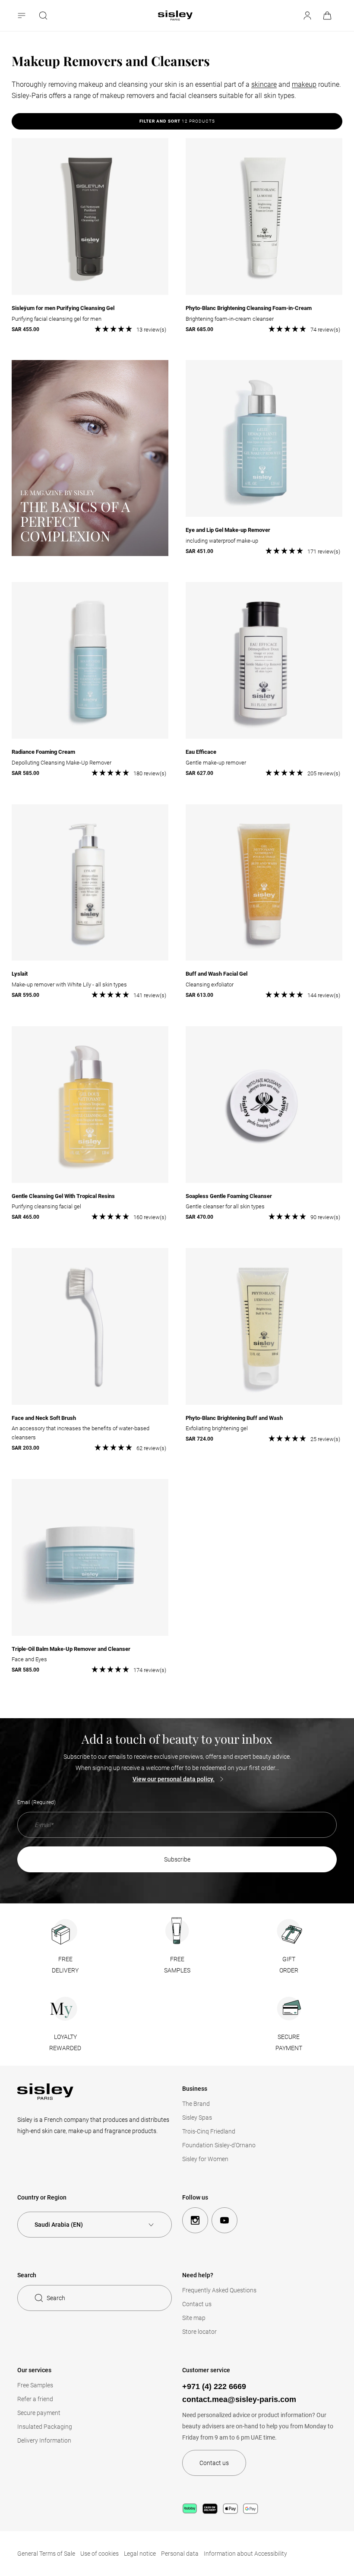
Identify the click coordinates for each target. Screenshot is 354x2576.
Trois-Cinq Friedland (209, 2131)
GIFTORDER (289, 1965)
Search (56, 2298)
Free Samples (35, 2385)
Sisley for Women (205, 2159)
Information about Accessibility (245, 2554)
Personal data (180, 2554)
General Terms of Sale (46, 2554)
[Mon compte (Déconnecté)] (307, 16)
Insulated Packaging (45, 2427)
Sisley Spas (197, 2118)
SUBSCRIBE (177, 1859)
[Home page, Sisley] (175, 16)
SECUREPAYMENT (289, 2042)
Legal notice (140, 2554)
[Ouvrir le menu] (22, 16)
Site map (194, 2318)
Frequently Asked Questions (219, 2290)
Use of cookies (100, 2554)
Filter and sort (177, 121)
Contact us (197, 2304)
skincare (264, 84)
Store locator (199, 2332)
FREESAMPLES (177, 1965)
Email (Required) (36, 1802)
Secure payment (39, 2413)
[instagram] (195, 2220)
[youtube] (224, 2220)
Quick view (90, 317)
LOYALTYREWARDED (65, 2042)
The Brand (196, 2104)
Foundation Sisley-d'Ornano (219, 2145)
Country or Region (42, 2197)
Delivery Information (44, 2440)
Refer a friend (35, 2399)
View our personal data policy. (174, 1779)
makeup (304, 84)
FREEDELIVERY (65, 1965)
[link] (328, 16)
